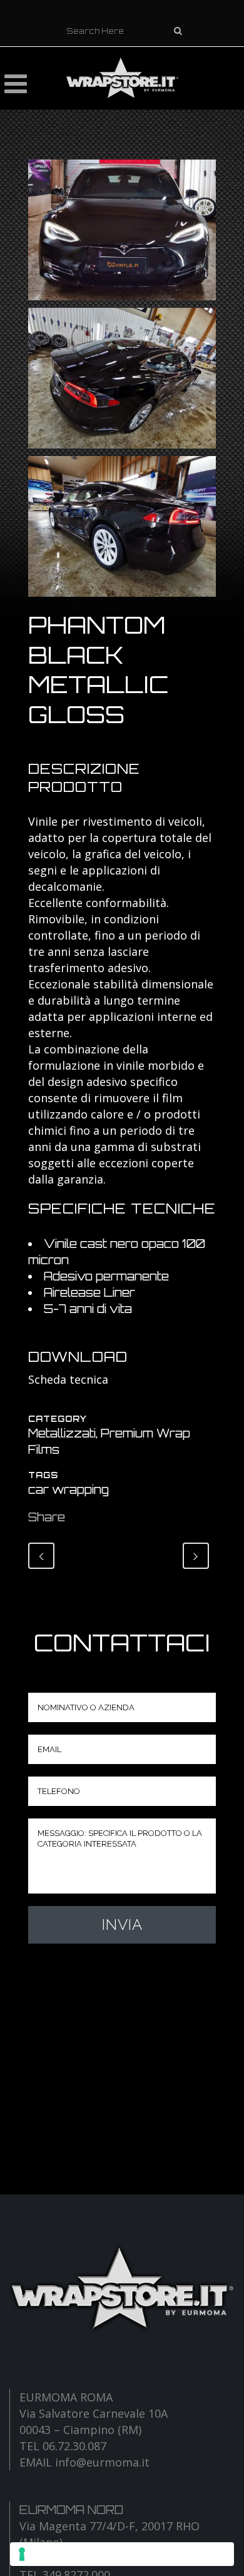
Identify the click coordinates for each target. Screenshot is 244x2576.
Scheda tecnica (68, 1379)
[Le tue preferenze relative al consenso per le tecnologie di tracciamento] (122, 2554)
